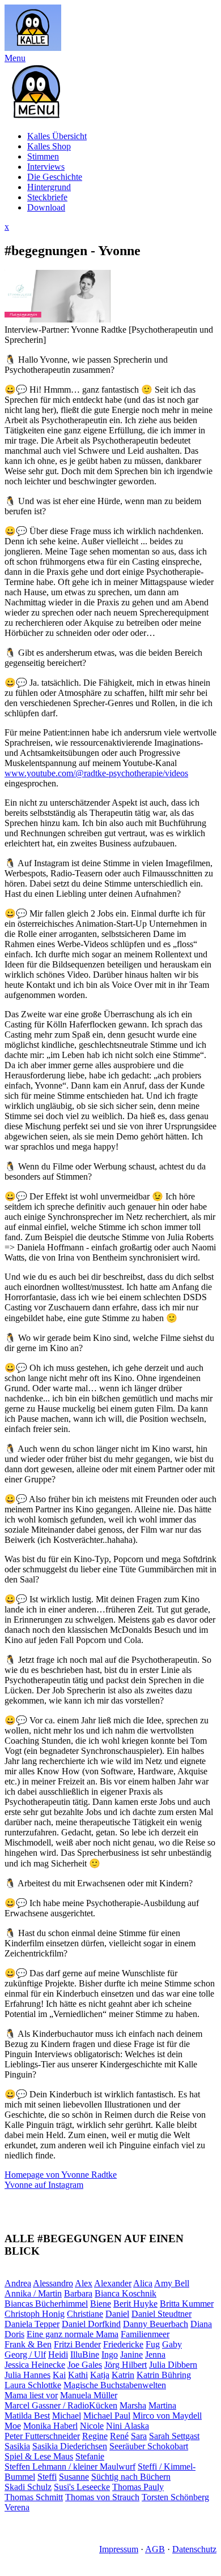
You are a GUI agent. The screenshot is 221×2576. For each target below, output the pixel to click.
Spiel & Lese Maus (39, 2456)
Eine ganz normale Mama (73, 2334)
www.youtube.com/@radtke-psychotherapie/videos (96, 773)
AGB (155, 2549)
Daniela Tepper (32, 2324)
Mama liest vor (31, 2395)
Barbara (78, 2293)
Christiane (85, 2314)
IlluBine (85, 2354)
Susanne (74, 2477)
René (119, 2436)
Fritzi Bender (77, 2344)
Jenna (155, 2354)
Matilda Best (27, 2416)
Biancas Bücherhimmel (46, 2304)
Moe (13, 2426)
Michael (67, 2416)
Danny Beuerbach (156, 2324)
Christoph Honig (35, 2314)
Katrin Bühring (164, 2375)
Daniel (117, 2314)
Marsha (133, 2405)
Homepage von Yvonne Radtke (61, 2175)
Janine (131, 2354)
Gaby (172, 2344)
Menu (15, 58)
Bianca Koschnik (126, 2293)
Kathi (78, 2375)
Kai (59, 2375)
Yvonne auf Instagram (44, 2185)
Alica (143, 2283)
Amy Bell (172, 2283)
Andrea (18, 2283)
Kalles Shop (49, 146)
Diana (201, 2324)
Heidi (58, 2354)
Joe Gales (85, 2365)
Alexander (113, 2283)
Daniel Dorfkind (91, 2324)
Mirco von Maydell (167, 2416)
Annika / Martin (33, 2293)
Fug (153, 2344)
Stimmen (43, 156)
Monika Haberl (50, 2426)
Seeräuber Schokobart (149, 2446)
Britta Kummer (187, 2304)
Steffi (47, 2477)
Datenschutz (194, 2549)
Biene (101, 2304)
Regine (95, 2436)
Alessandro (53, 2283)
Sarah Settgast (174, 2436)
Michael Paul (107, 2416)
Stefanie (90, 2456)
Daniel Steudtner (161, 2314)
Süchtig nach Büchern (131, 2477)
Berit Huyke (135, 2304)
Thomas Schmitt (34, 2497)
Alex (84, 2283)
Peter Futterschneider (42, 2436)
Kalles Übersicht (57, 136)
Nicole (92, 2426)
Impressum (119, 2549)
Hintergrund (49, 187)
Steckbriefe (47, 197)
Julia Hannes (27, 2375)
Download (46, 207)
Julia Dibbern (173, 2365)
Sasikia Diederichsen (70, 2446)
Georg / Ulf (25, 2354)
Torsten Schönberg (175, 2497)
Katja (100, 2375)
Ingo (110, 2354)
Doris (14, 2334)
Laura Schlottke (33, 2385)
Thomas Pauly (138, 2487)
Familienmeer (145, 2334)
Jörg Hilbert (126, 2365)
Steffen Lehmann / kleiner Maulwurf (70, 2467)
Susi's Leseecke (82, 2487)
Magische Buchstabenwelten (115, 2385)
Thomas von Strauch (102, 2497)
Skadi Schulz (28, 2487)
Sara (139, 2436)
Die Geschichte (55, 177)
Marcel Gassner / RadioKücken (61, 2405)
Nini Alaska (127, 2426)
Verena (17, 2507)
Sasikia (17, 2446)
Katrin (123, 2375)
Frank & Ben (28, 2344)
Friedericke (123, 2344)
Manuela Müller (89, 2395)
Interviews (46, 167)
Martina (162, 2405)
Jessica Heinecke (35, 2365)
